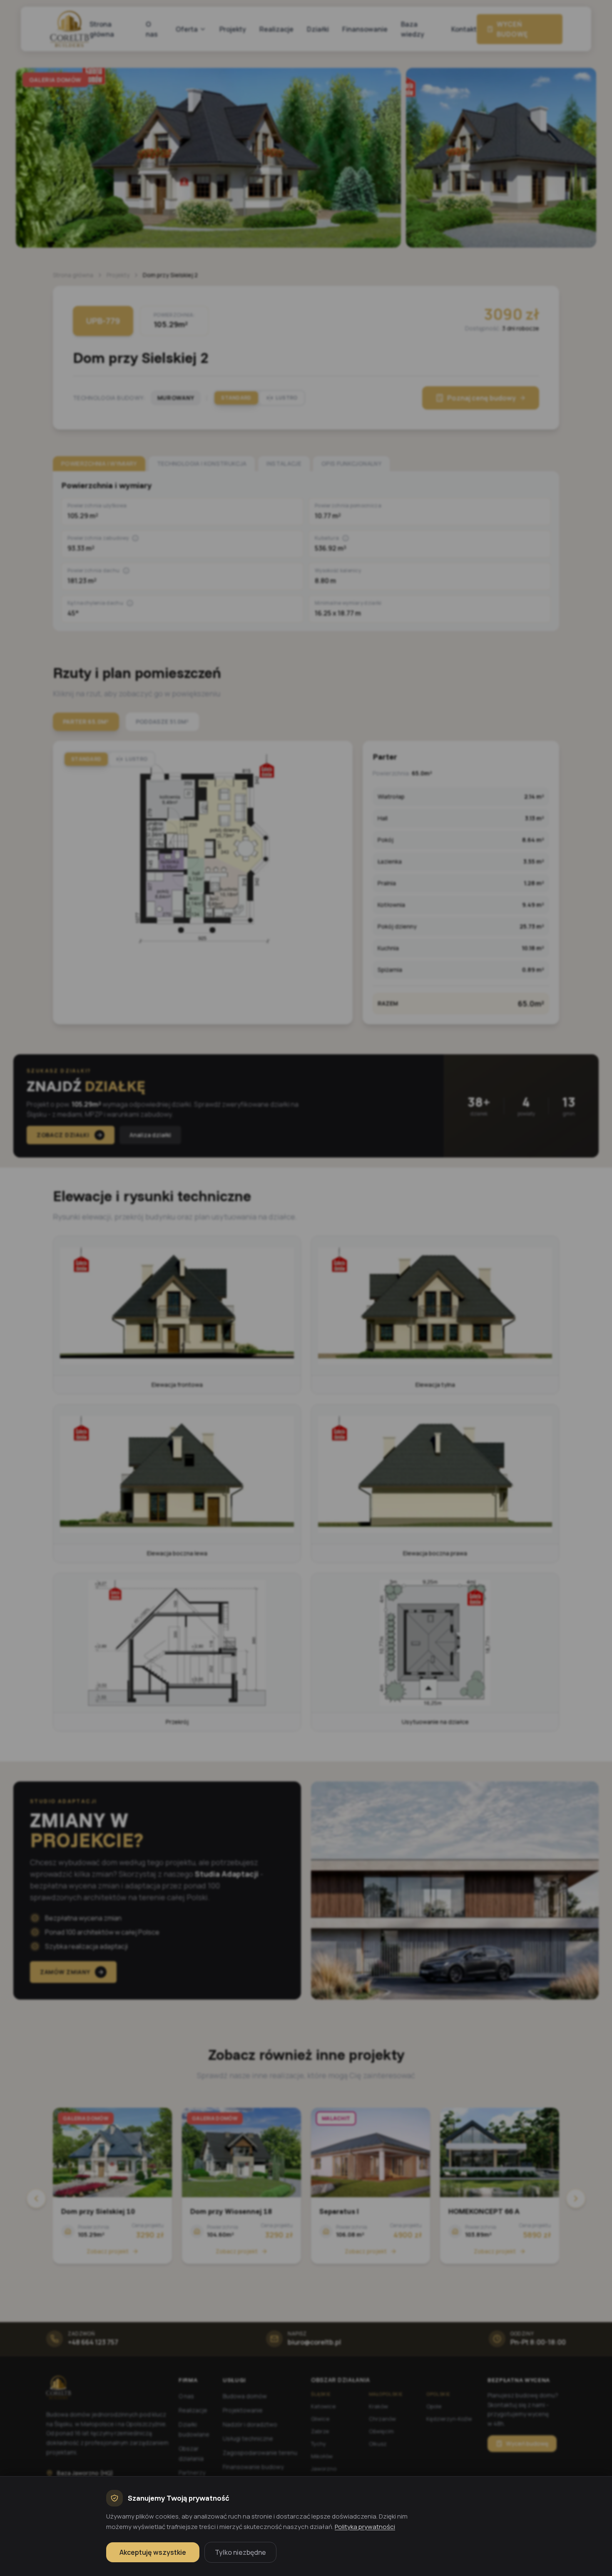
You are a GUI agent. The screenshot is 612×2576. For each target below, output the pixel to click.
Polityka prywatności (365, 2527)
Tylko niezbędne (240, 2552)
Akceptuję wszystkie (153, 2552)
